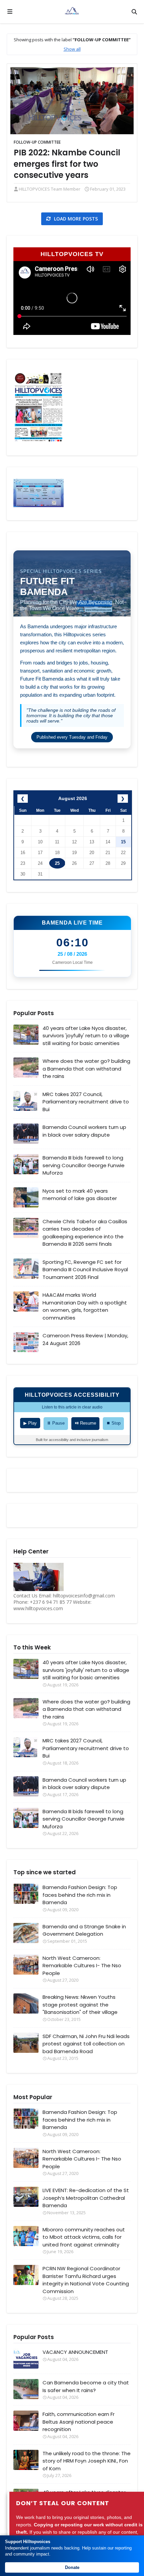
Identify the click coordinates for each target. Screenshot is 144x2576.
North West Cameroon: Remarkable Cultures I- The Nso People (82, 1966)
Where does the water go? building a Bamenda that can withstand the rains (86, 1069)
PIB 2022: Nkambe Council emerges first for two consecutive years (67, 164)
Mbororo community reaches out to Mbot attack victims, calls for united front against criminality (84, 2237)
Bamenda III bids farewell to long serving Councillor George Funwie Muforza (84, 1165)
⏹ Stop (113, 1423)
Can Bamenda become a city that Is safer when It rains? (86, 2386)
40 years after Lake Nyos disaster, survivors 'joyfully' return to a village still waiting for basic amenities (86, 1036)
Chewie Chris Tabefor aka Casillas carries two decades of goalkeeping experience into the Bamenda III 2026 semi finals (85, 1233)
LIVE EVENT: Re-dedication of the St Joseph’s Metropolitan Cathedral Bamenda (86, 2198)
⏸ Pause (56, 1423)
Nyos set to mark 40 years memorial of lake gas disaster (80, 1195)
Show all (72, 49)
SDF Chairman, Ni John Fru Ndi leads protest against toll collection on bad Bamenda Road (86, 2044)
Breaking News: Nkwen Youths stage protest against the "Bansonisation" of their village (80, 2004)
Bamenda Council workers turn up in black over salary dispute (84, 1131)
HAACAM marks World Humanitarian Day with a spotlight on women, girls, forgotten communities (85, 1306)
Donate (72, 2567)
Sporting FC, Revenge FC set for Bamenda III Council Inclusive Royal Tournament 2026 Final (85, 1270)
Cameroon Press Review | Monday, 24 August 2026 (85, 1339)
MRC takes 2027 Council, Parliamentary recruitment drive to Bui (86, 1102)
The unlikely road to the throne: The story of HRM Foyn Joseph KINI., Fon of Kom (87, 2461)
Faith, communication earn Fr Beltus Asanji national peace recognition (79, 2422)
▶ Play (30, 1423)
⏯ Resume (85, 1423)
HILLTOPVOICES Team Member (50, 189)
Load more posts (75, 219)
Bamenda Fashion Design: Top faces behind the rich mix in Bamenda (80, 1895)
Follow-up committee (37, 142)
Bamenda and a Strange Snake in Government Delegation (84, 1930)
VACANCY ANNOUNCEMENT (75, 2352)
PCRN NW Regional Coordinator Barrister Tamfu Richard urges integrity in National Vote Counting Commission (86, 2280)
